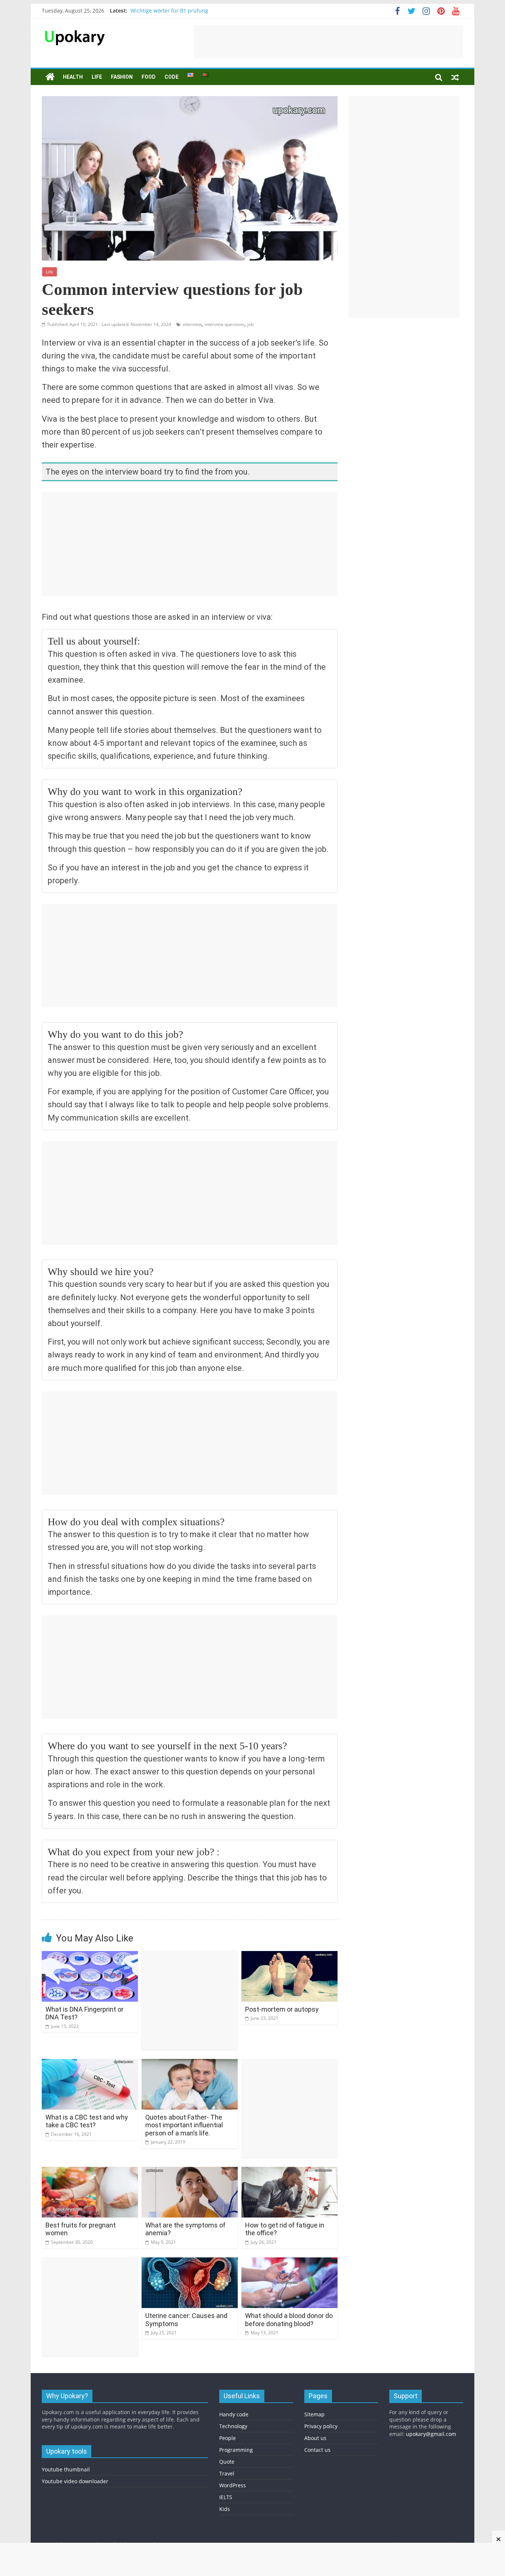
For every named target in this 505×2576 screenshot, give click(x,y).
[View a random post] (455, 77)
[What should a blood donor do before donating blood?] (289, 2262)
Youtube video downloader (75, 2481)
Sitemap (314, 2414)
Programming (236, 2450)
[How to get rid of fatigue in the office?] (289, 2171)
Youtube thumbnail (66, 2469)
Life (97, 77)
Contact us (317, 2450)
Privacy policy (321, 2426)
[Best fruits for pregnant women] (90, 2171)
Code (172, 77)
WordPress (233, 2485)
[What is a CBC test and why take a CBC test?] (90, 2063)
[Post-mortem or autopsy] (289, 1955)
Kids (225, 2509)
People (228, 2438)
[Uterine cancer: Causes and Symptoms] (190, 2262)
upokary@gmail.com (431, 2434)
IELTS (226, 2497)
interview (192, 324)
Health (73, 77)
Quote (227, 2462)
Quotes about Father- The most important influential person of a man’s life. (184, 2125)
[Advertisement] (329, 42)
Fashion (122, 77)
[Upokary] (75, 30)
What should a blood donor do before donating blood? (289, 2320)
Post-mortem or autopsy (282, 2009)
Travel (227, 2473)
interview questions (224, 324)
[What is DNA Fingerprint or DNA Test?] (90, 1955)
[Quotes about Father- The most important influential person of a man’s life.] (190, 2063)
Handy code (234, 2414)
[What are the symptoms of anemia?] (190, 2171)
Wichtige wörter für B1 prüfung (169, 11)
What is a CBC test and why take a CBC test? (87, 2121)
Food (149, 77)
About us (315, 2438)
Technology (233, 2426)
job (250, 324)
